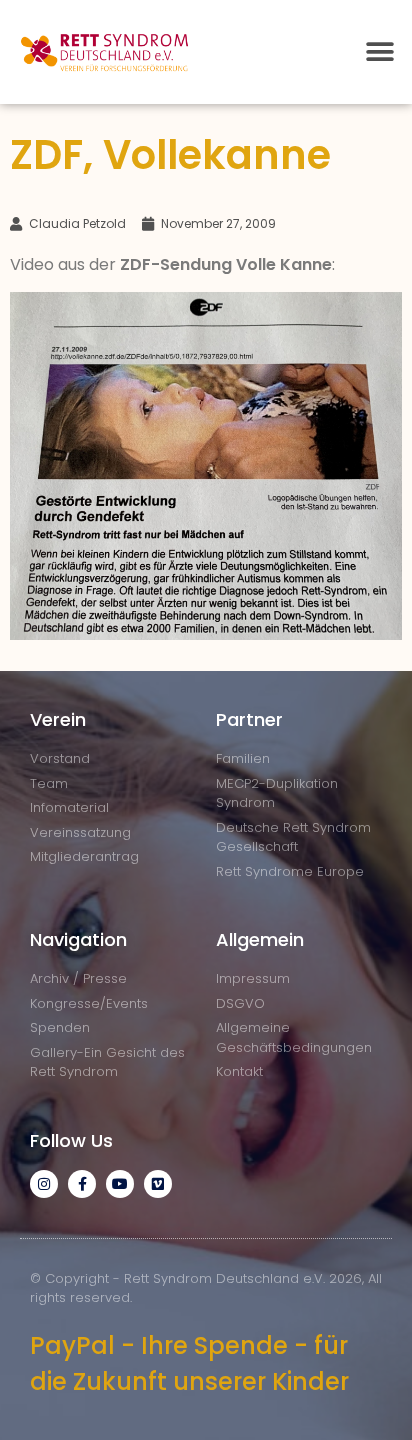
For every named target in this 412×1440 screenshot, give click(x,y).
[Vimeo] (158, 1184)
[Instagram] (44, 1184)
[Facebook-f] (82, 1184)
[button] (379, 52)
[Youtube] (120, 1184)
